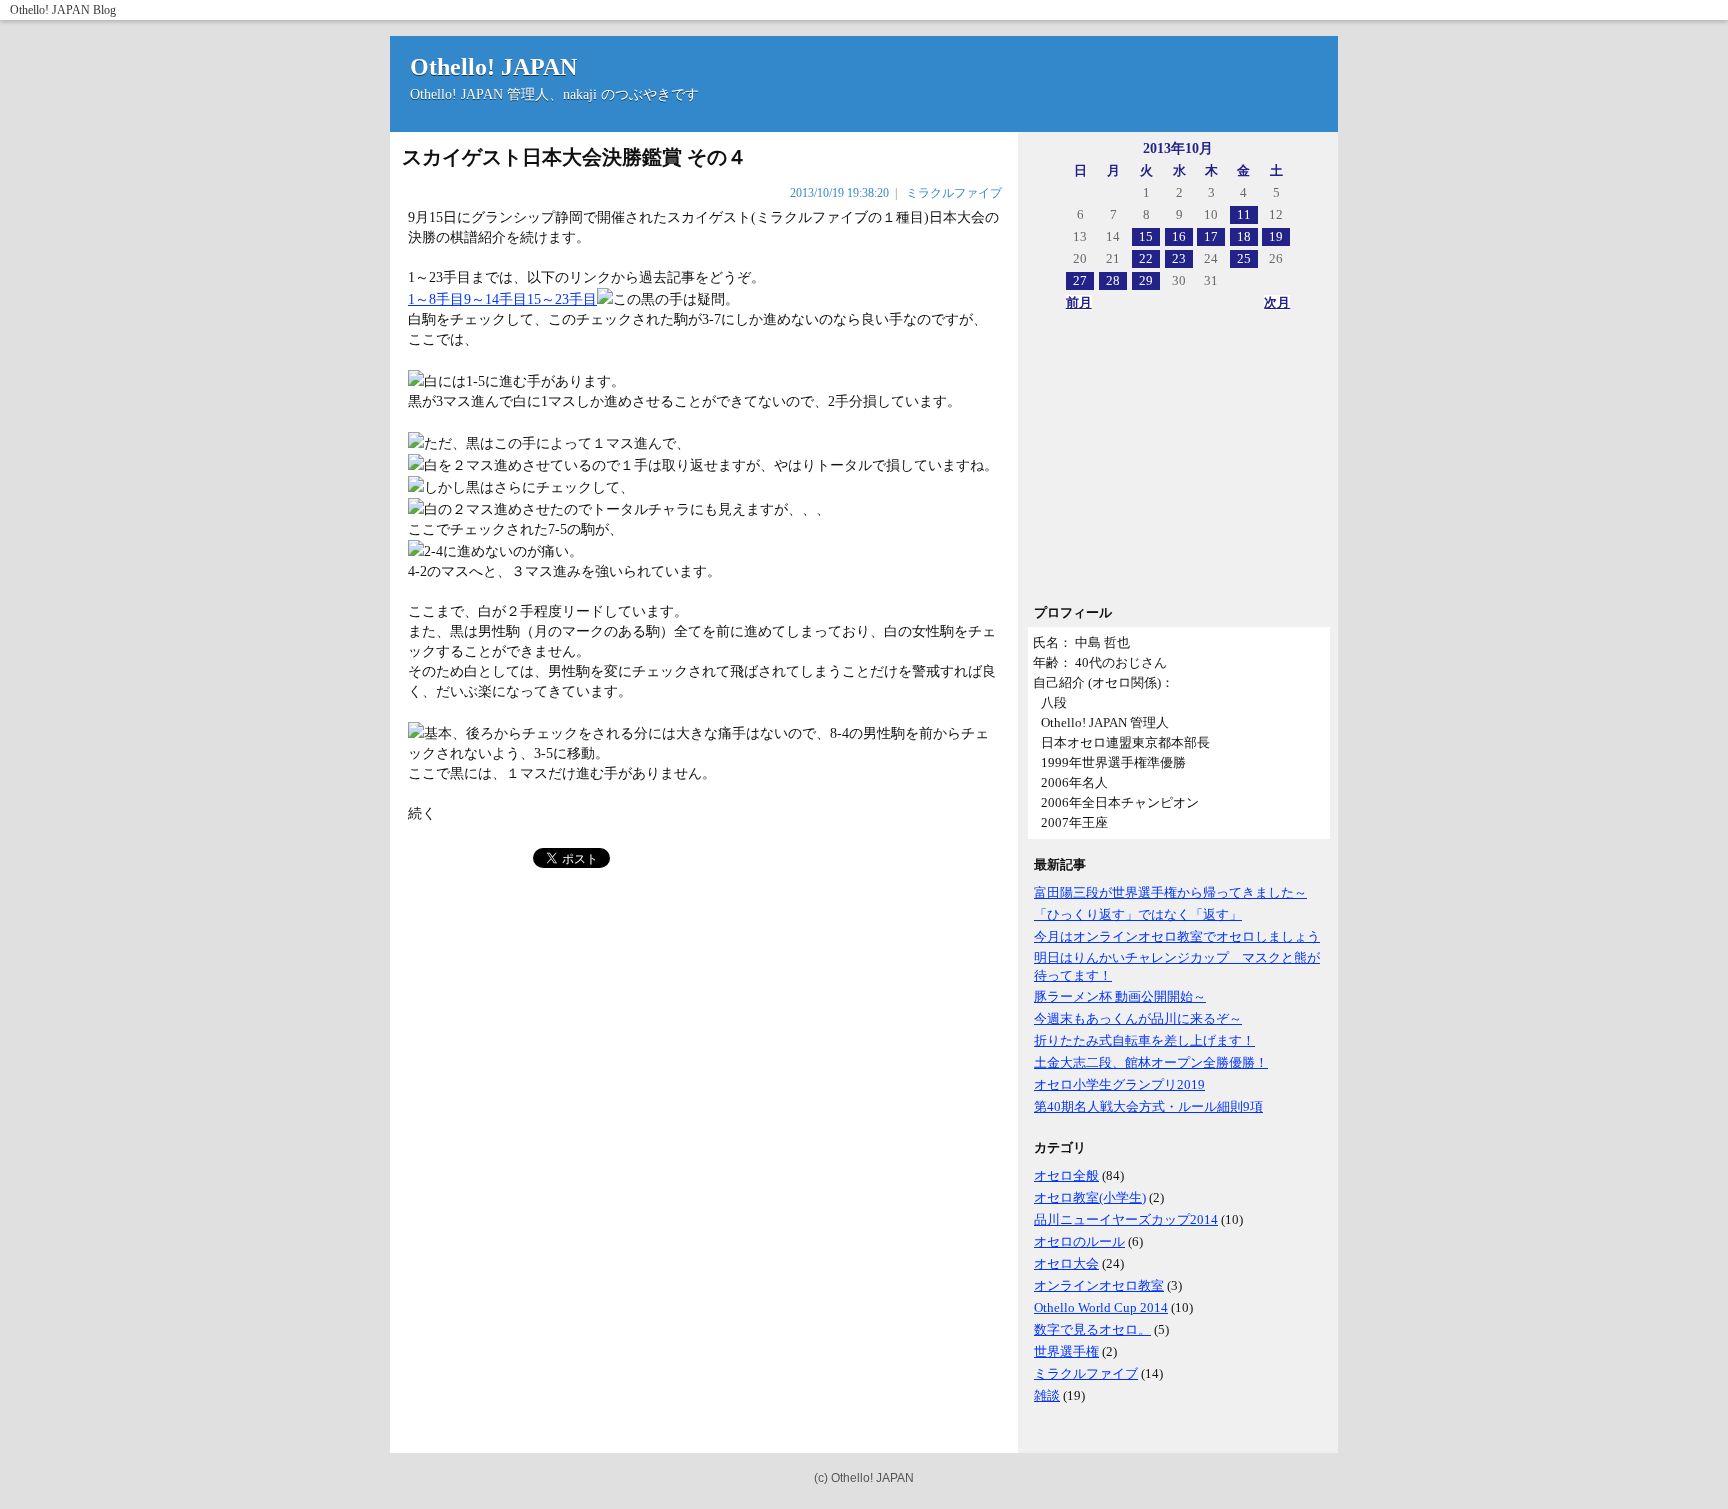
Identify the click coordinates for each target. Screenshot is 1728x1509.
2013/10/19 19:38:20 (839, 193)
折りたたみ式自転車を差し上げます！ (1144, 1040)
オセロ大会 (1066, 1263)
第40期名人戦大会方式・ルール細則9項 (1148, 1106)
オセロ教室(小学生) (1090, 1197)
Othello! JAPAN (50, 10)
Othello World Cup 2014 (1101, 1307)
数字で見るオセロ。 (1092, 1329)
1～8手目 (436, 299)
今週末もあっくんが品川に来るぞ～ (1138, 1018)
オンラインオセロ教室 (1099, 1285)
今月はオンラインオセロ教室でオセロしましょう (1177, 936)
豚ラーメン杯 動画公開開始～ (1120, 996)
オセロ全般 (1066, 1175)
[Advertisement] (1178, 464)
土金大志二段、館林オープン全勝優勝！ (1151, 1062)
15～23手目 (562, 299)
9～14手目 (495, 299)
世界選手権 (1066, 1351)
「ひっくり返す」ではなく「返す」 (1138, 914)
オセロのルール (1079, 1241)
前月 (1079, 302)
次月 (1277, 302)
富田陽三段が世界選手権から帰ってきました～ (1170, 892)
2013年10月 (1178, 148)
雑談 (1047, 1395)
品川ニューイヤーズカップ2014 (1126, 1219)
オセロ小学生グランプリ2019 (1119, 1084)
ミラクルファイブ (1086, 1373)
